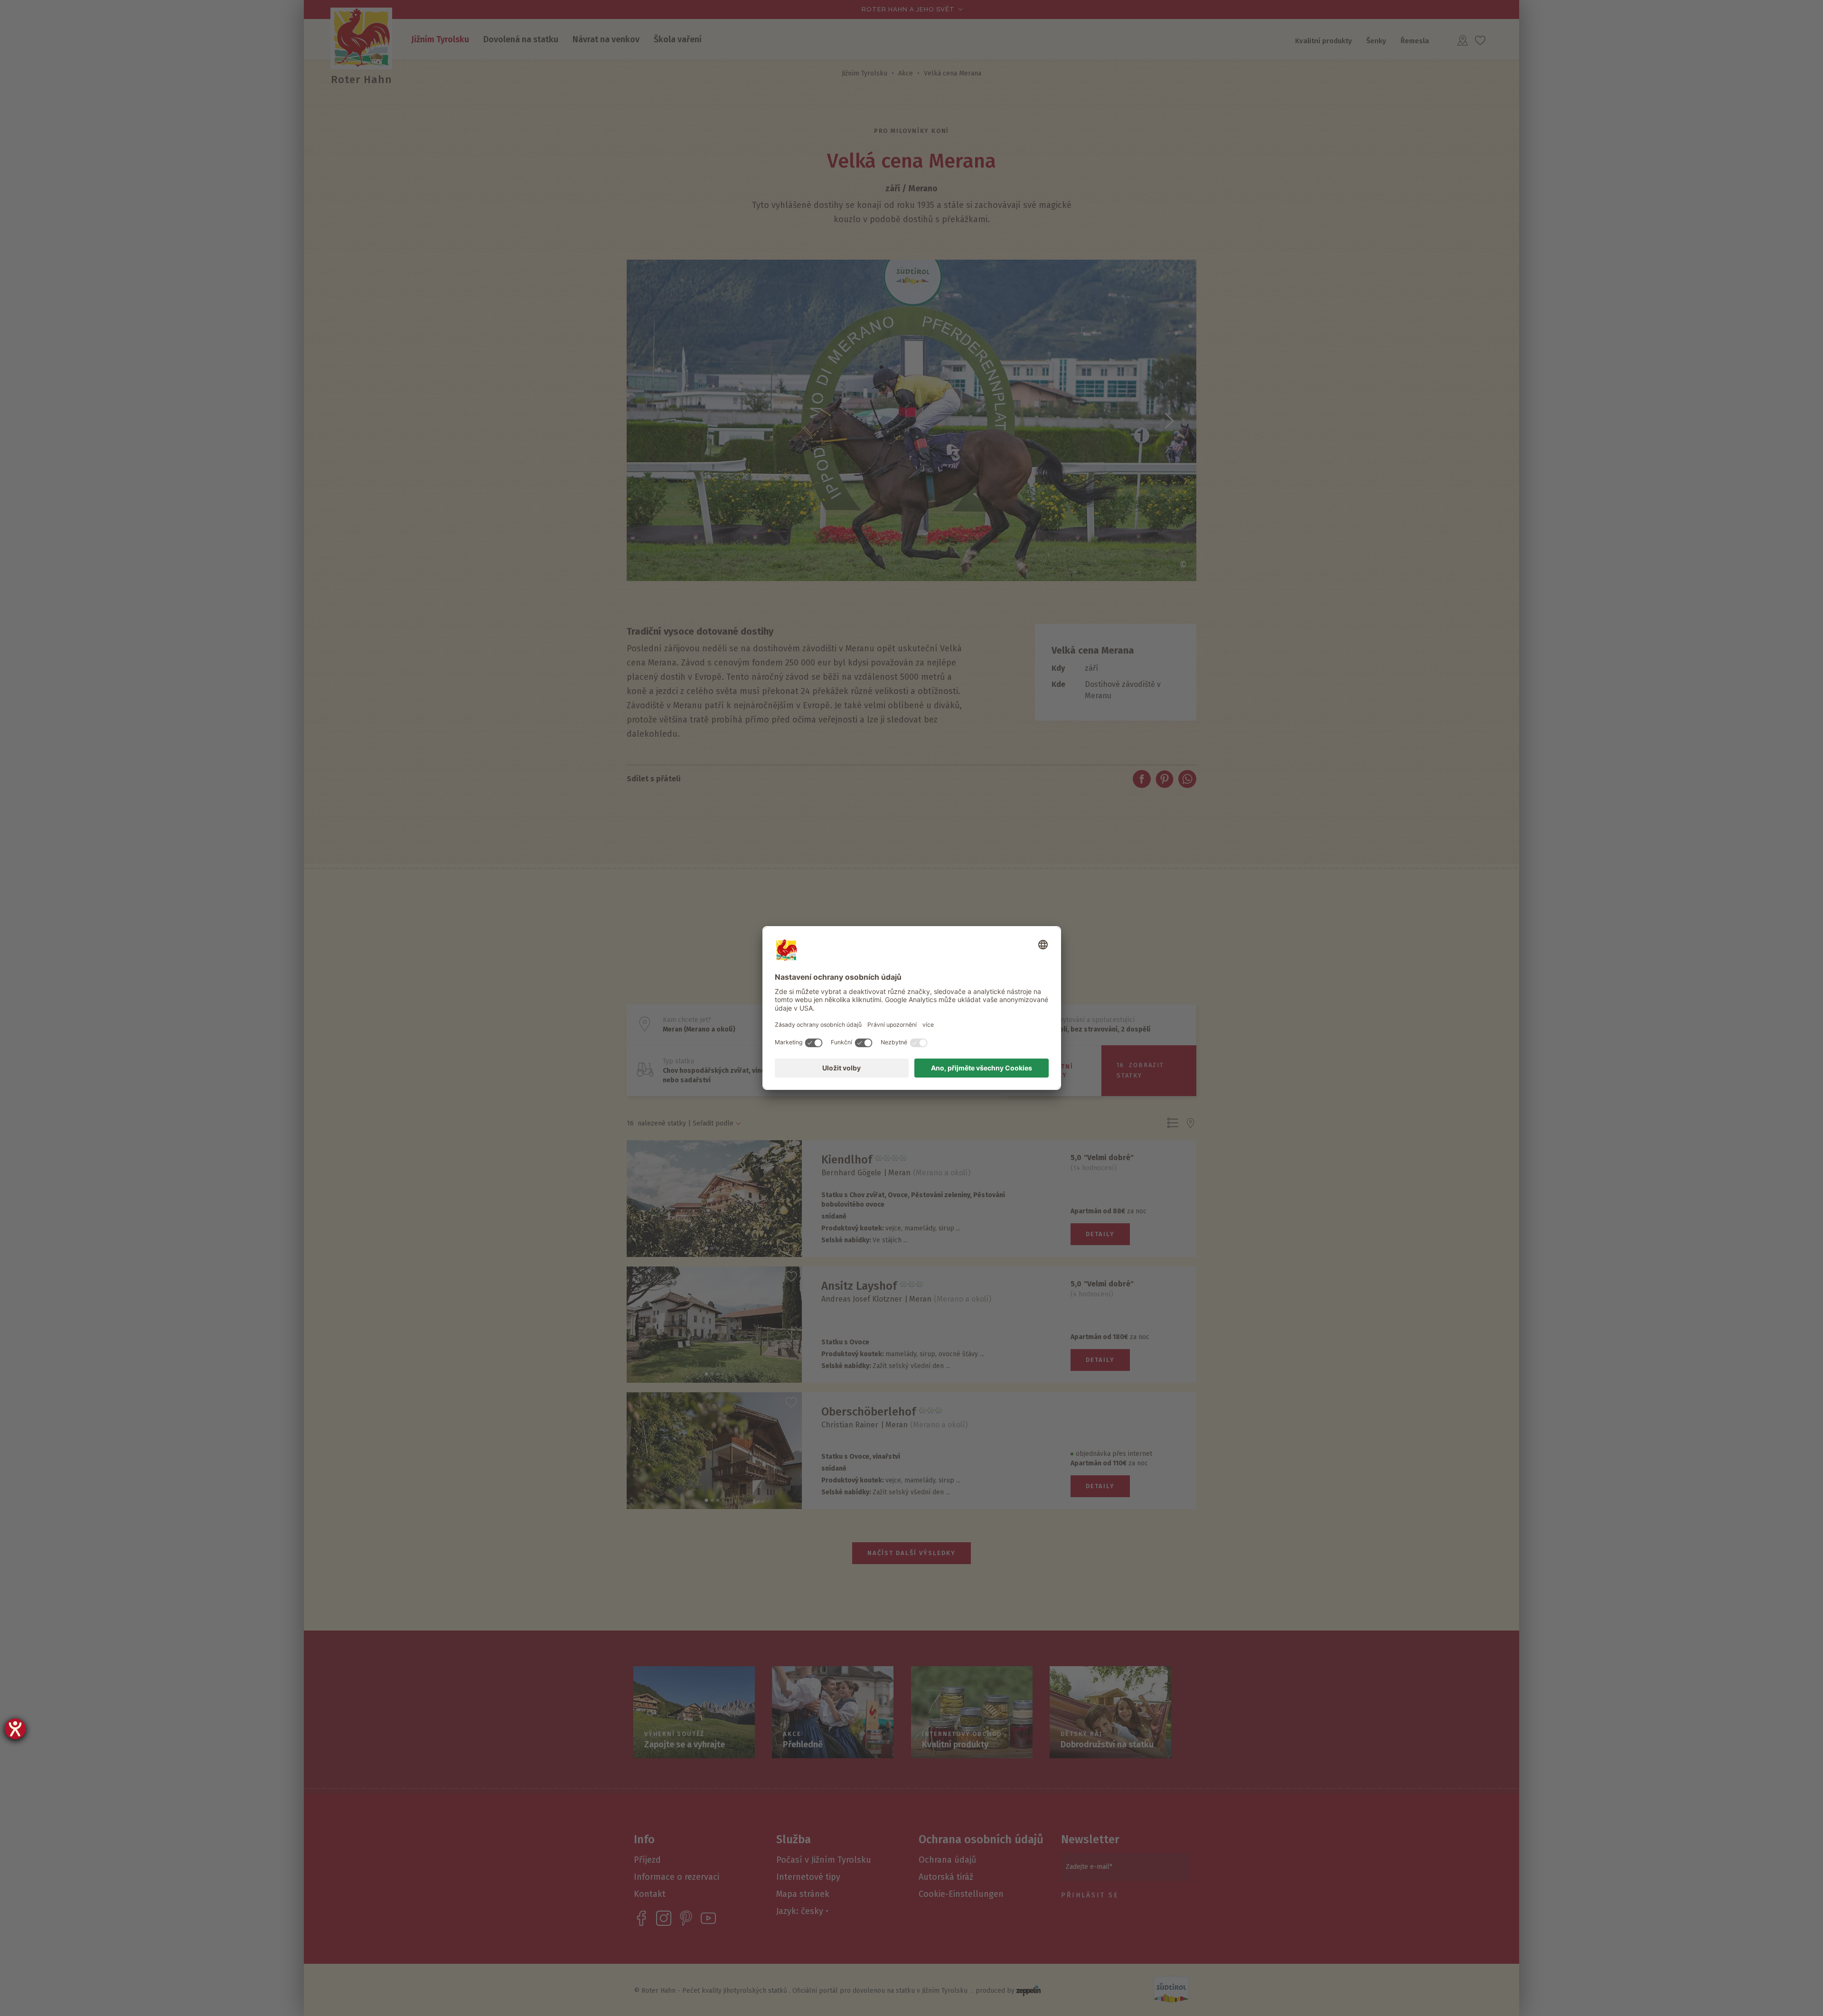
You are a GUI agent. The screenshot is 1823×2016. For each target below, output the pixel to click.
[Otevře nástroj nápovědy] (15, 1729)
